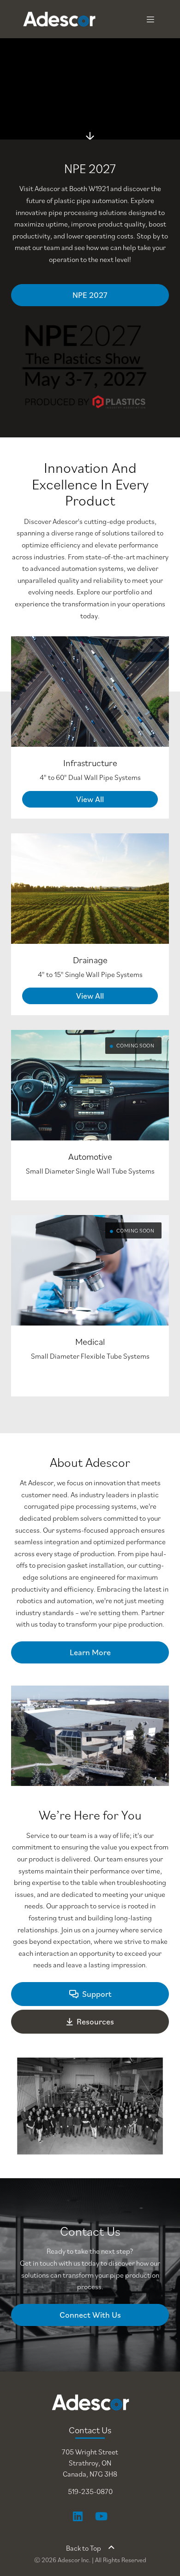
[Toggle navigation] (150, 19)
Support (97, 1994)
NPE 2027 (90, 295)
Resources (95, 2021)
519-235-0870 (90, 2491)
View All (90, 799)
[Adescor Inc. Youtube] (101, 2516)
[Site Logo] (39, 19)
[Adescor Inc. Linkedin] (78, 2516)
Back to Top (84, 2548)
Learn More (90, 1652)
